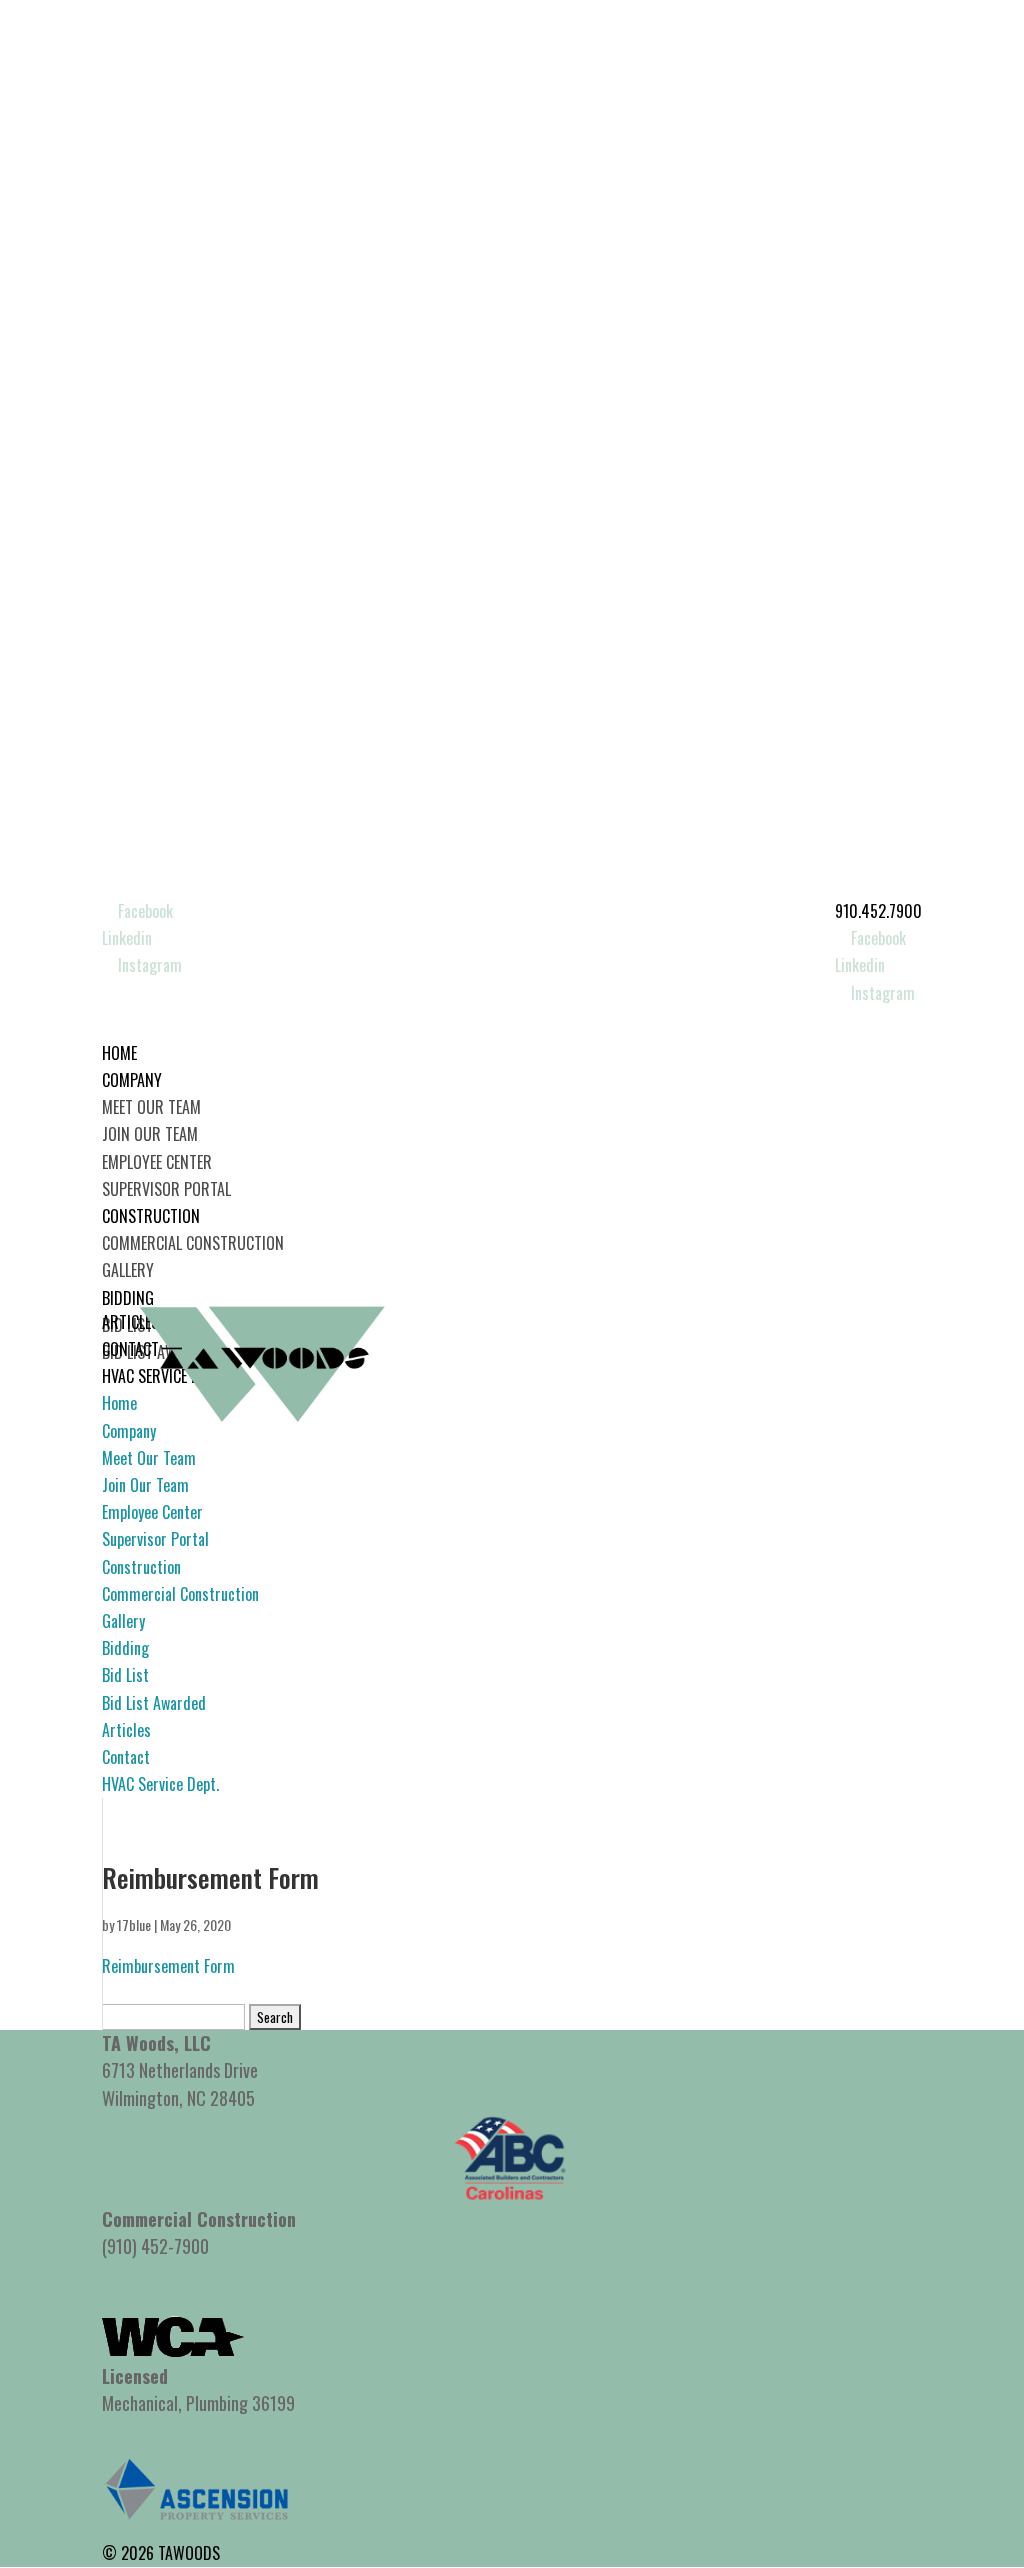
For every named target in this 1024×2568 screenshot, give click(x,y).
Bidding (125, 1648)
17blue (134, 1924)
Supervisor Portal (166, 1189)
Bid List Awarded (154, 1703)
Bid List (125, 1675)
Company (129, 1431)
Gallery (128, 1270)
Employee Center (157, 1162)
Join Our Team (150, 1134)
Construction (141, 1567)
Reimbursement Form (168, 1966)
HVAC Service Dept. (160, 1784)
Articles (126, 1730)
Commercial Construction (193, 1243)
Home (119, 1403)
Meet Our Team (151, 1107)
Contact (126, 1757)
